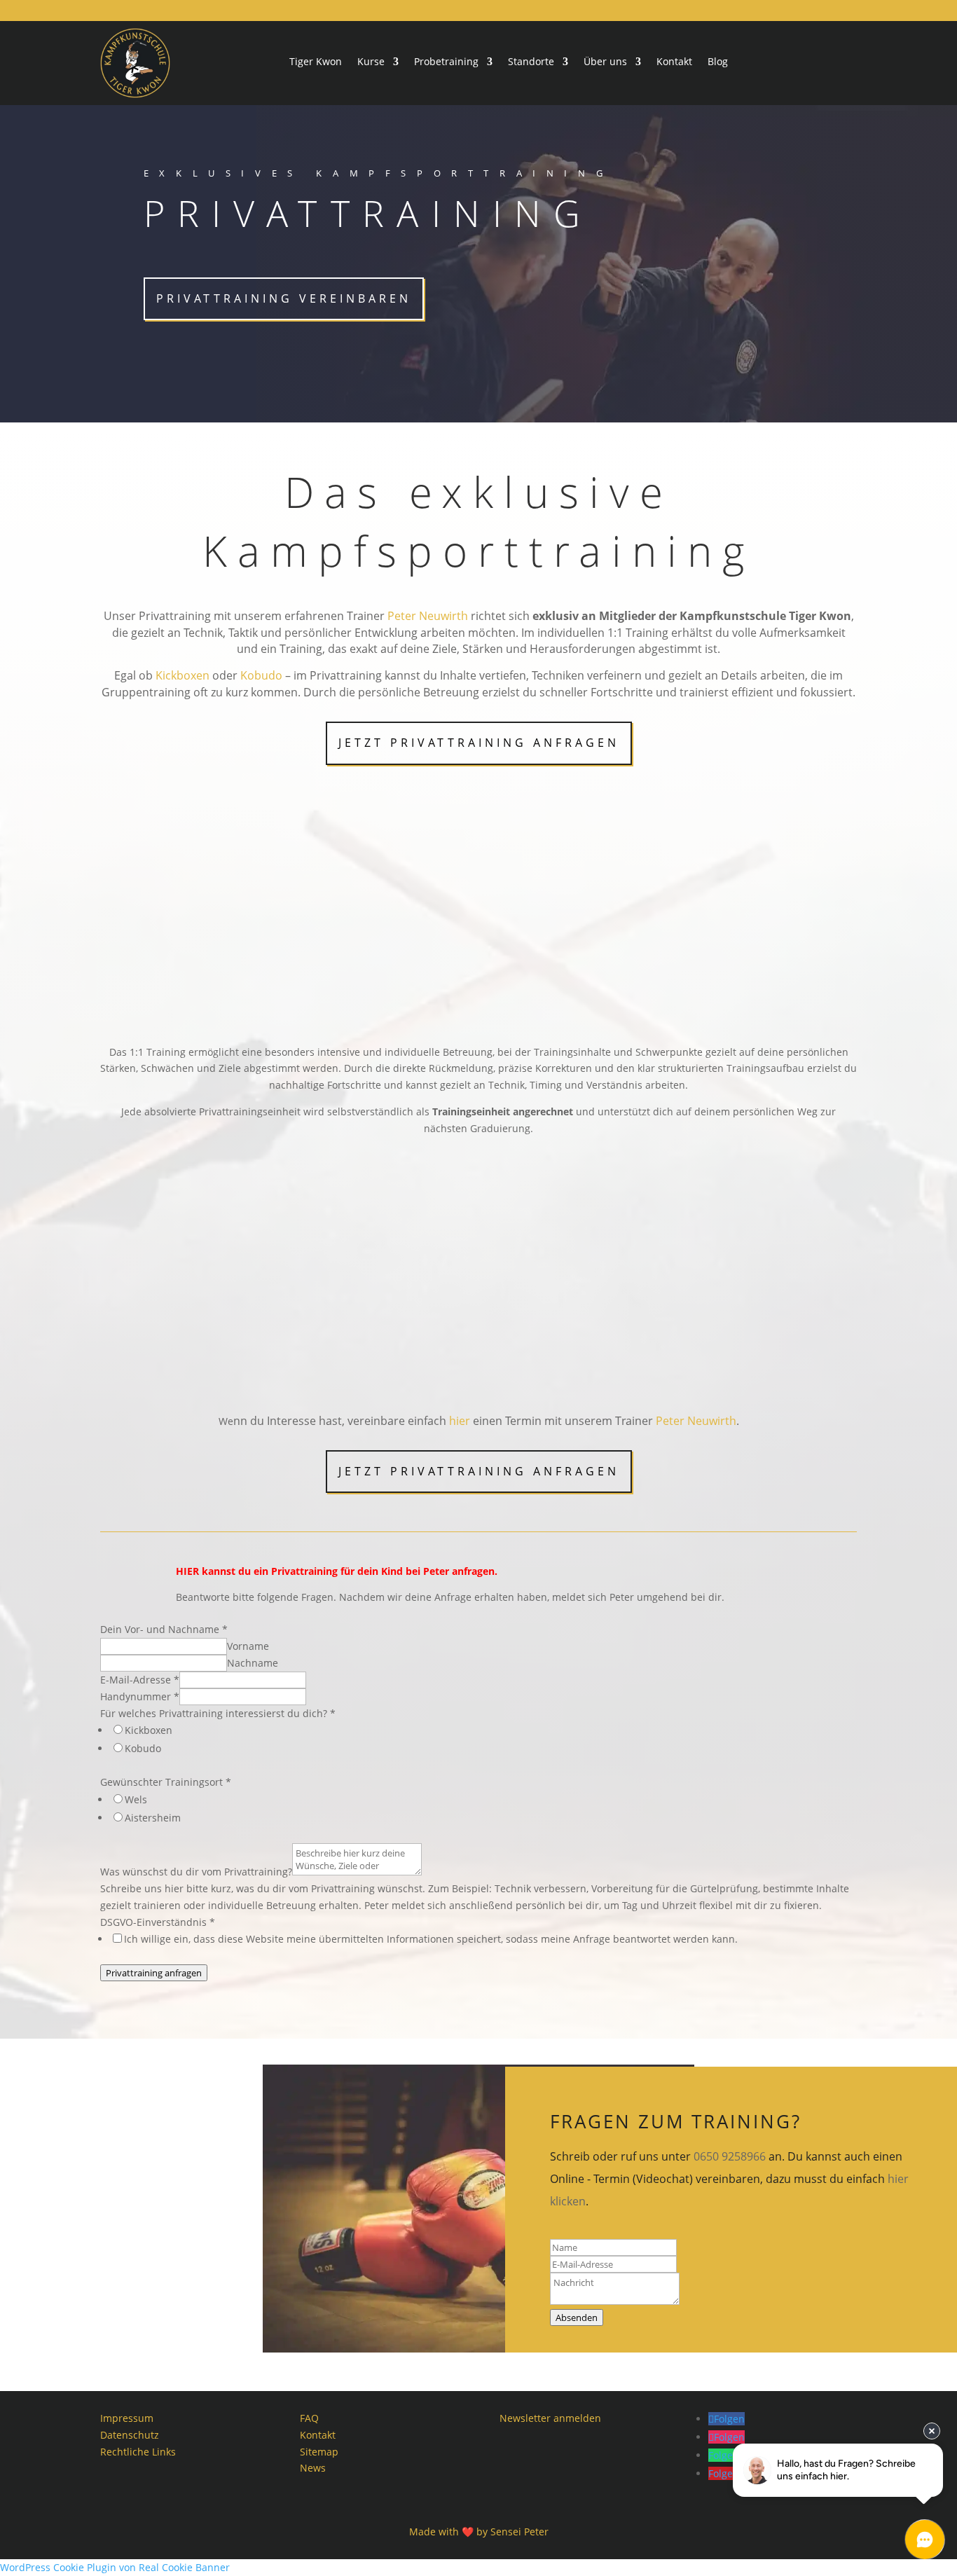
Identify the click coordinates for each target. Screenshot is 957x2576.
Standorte (531, 62)
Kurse (371, 62)
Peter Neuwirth (428, 616)
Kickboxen (183, 675)
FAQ (309, 2418)
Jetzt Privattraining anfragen (479, 743)
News (313, 2468)
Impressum (127, 2418)
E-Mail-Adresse (140, 1680)
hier (460, 1421)
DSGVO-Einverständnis (158, 1922)
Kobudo (261, 675)
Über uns (605, 62)
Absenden (577, 2317)
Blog (718, 62)
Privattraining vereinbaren (284, 298)
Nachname (253, 1663)
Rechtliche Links (138, 2452)
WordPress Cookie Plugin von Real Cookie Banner (115, 2567)
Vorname (248, 1646)
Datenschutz (130, 2435)
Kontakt (674, 62)
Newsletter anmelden (550, 2418)
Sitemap (319, 2452)
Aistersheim (153, 1818)
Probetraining (446, 62)
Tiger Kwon (316, 62)
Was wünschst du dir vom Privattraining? (196, 1872)
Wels (136, 1799)
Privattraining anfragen (154, 1973)
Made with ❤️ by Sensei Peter (479, 2532)
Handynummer (140, 1696)
